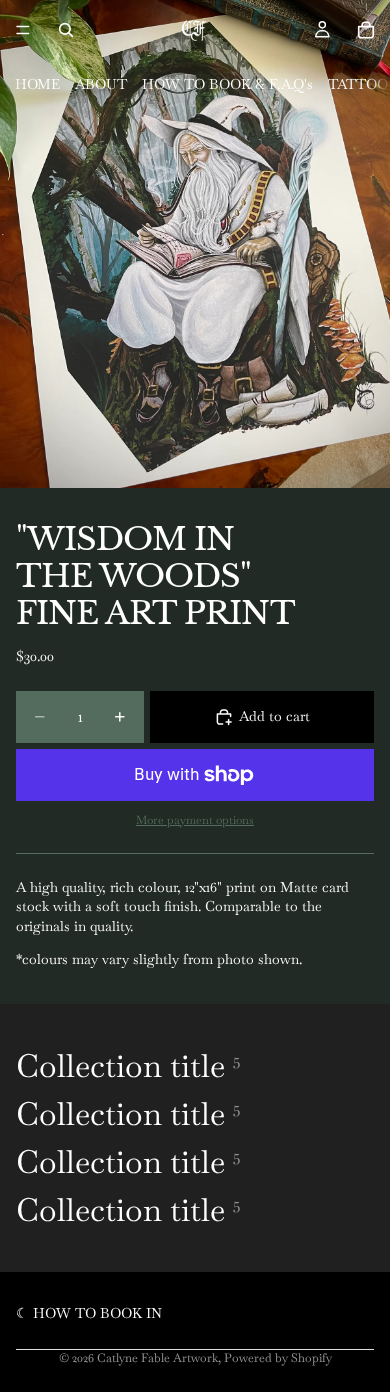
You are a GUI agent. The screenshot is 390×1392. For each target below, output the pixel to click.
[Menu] (23, 30)
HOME (37, 84)
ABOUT (101, 84)
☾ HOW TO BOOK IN (89, 1313)
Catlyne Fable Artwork (157, 1358)
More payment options (195, 819)
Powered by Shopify (278, 1358)
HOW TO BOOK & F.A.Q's (227, 84)
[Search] (66, 30)
